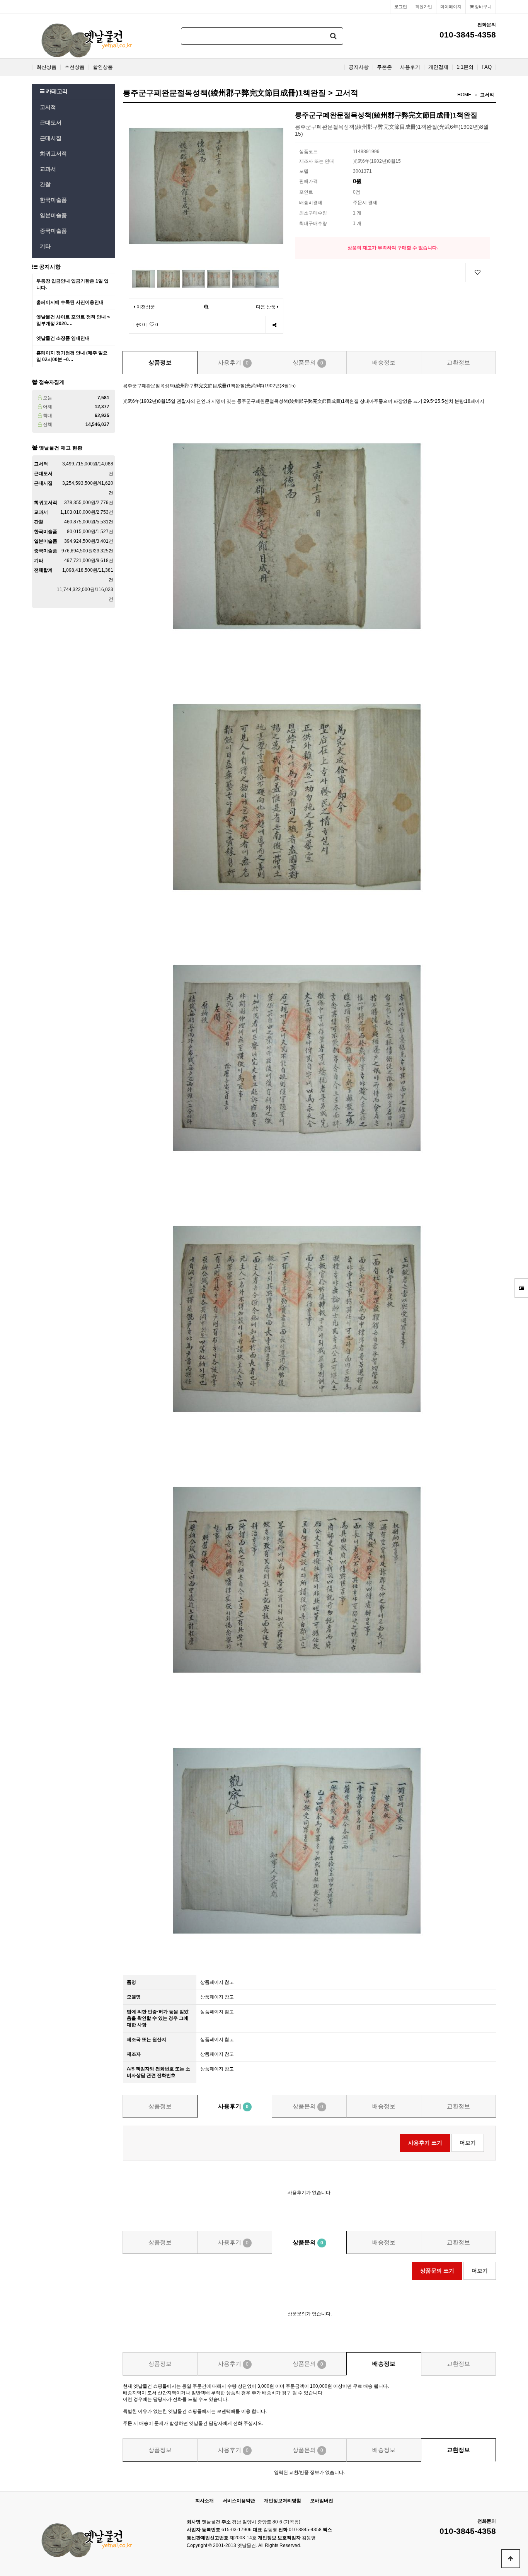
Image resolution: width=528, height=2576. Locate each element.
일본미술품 (53, 215)
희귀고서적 (53, 153)
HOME (464, 95)
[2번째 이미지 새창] (169, 278)
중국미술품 (53, 231)
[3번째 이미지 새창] (194, 278)
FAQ (487, 67)
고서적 (48, 107)
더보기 (468, 2143)
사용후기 (410, 67)
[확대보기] (206, 307)
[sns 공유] (274, 325)
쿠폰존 (384, 67)
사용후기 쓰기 (425, 2143)
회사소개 (204, 2501)
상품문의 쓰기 (437, 2271)
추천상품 (75, 67)
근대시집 (51, 138)
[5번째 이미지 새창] (244, 278)
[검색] (334, 36)
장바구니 (483, 7)
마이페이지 (451, 7)
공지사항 (359, 67)
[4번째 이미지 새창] (219, 278)
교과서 (48, 169)
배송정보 (384, 362)
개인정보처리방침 (283, 2501)
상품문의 (308, 362)
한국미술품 (53, 200)
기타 (45, 246)
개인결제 (438, 67)
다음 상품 (266, 307)
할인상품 (103, 67)
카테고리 (56, 91)
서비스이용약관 (239, 2501)
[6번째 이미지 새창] (267, 278)
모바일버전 (322, 2501)
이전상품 (145, 307)
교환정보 (458, 362)
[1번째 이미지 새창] (143, 278)
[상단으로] (511, 2559)
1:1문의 (465, 67)
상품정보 (160, 362)
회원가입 (424, 7)
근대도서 (51, 123)
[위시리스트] (478, 273)
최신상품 (46, 67)
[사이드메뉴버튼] (521, 1288)
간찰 (45, 184)
